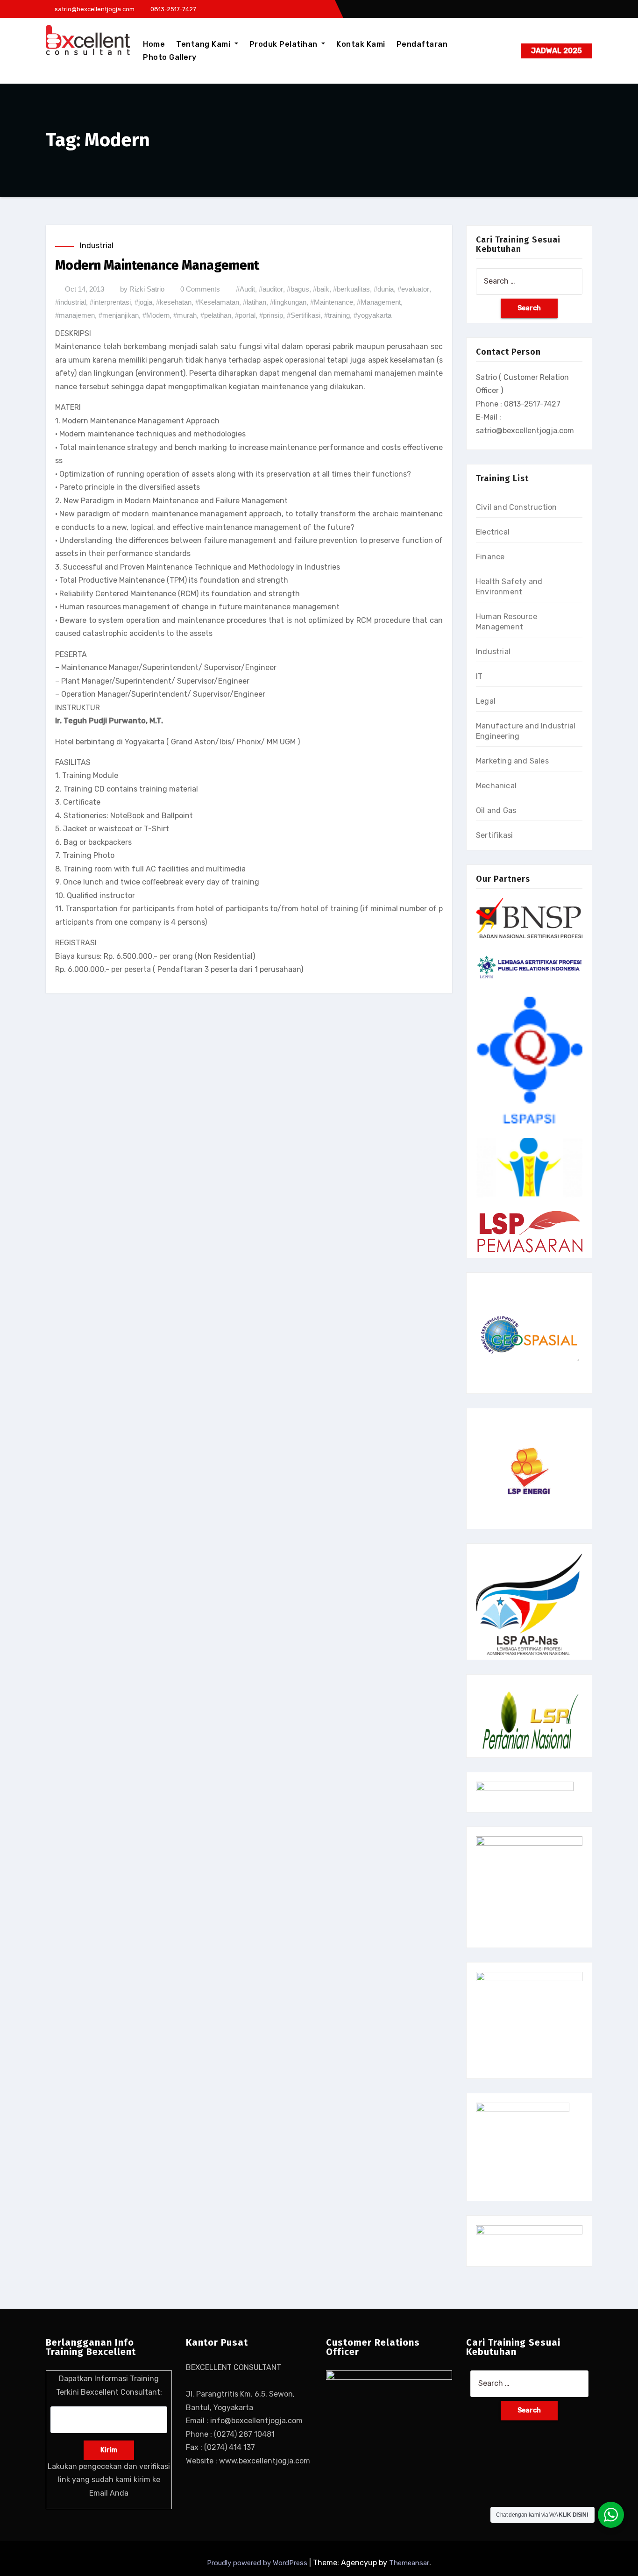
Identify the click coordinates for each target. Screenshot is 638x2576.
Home (154, 44)
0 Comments (200, 289)
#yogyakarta (372, 315)
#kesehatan (174, 302)
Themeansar (409, 2563)
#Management (379, 302)
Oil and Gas (496, 810)
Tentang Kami (204, 44)
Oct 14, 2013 (85, 289)
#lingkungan (288, 302)
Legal (486, 701)
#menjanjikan (119, 315)
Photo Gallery (170, 57)
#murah (185, 315)
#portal (245, 315)
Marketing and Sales (512, 761)
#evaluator (413, 289)
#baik (321, 289)
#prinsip (271, 315)
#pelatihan (216, 315)
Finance (490, 557)
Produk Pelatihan (285, 44)
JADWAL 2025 (556, 51)
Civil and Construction (516, 507)
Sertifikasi (494, 835)
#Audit (245, 289)
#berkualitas (351, 289)
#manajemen (75, 315)
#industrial (71, 302)
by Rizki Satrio (142, 289)
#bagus (298, 289)
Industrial (97, 246)
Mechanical (496, 786)
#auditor (271, 289)
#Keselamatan (217, 302)
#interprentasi (110, 302)
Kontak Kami (361, 44)
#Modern (156, 315)
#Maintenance (332, 302)
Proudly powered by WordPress (258, 2563)
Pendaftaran (422, 44)
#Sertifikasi (304, 315)
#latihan (255, 302)
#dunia (384, 289)
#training (337, 315)
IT (479, 676)
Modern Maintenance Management (157, 265)
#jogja (143, 302)
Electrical (493, 532)
